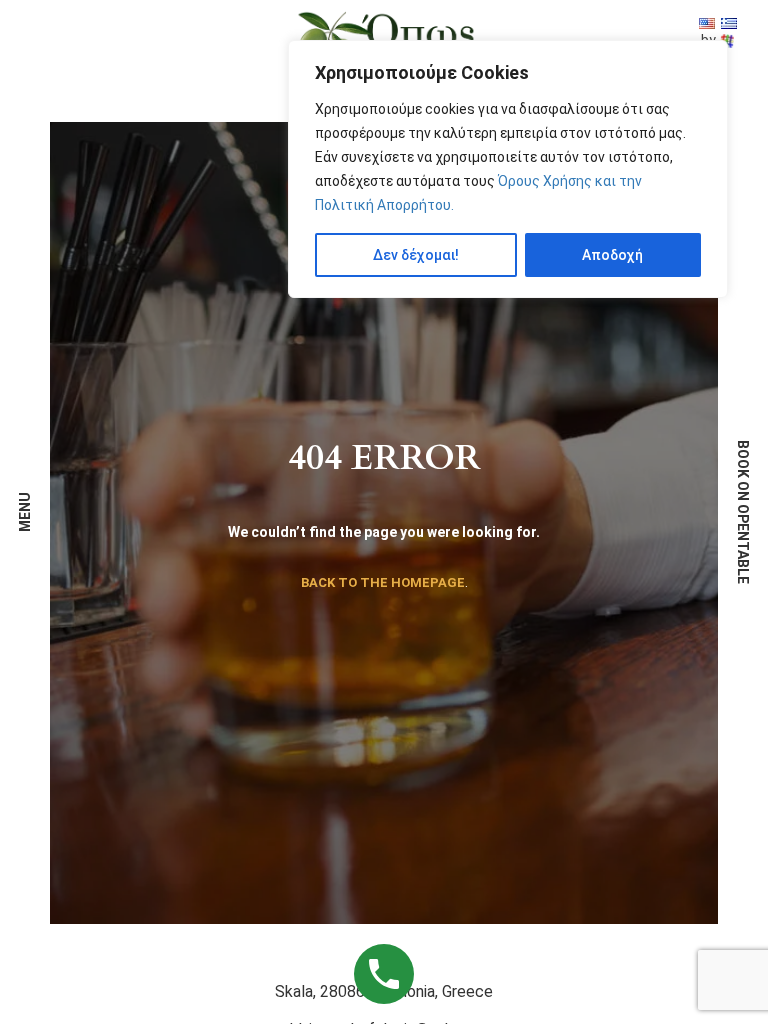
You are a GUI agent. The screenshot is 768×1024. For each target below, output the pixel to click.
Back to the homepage (383, 582)
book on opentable (743, 512)
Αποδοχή (612, 255)
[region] (508, 169)
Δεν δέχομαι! (416, 255)
